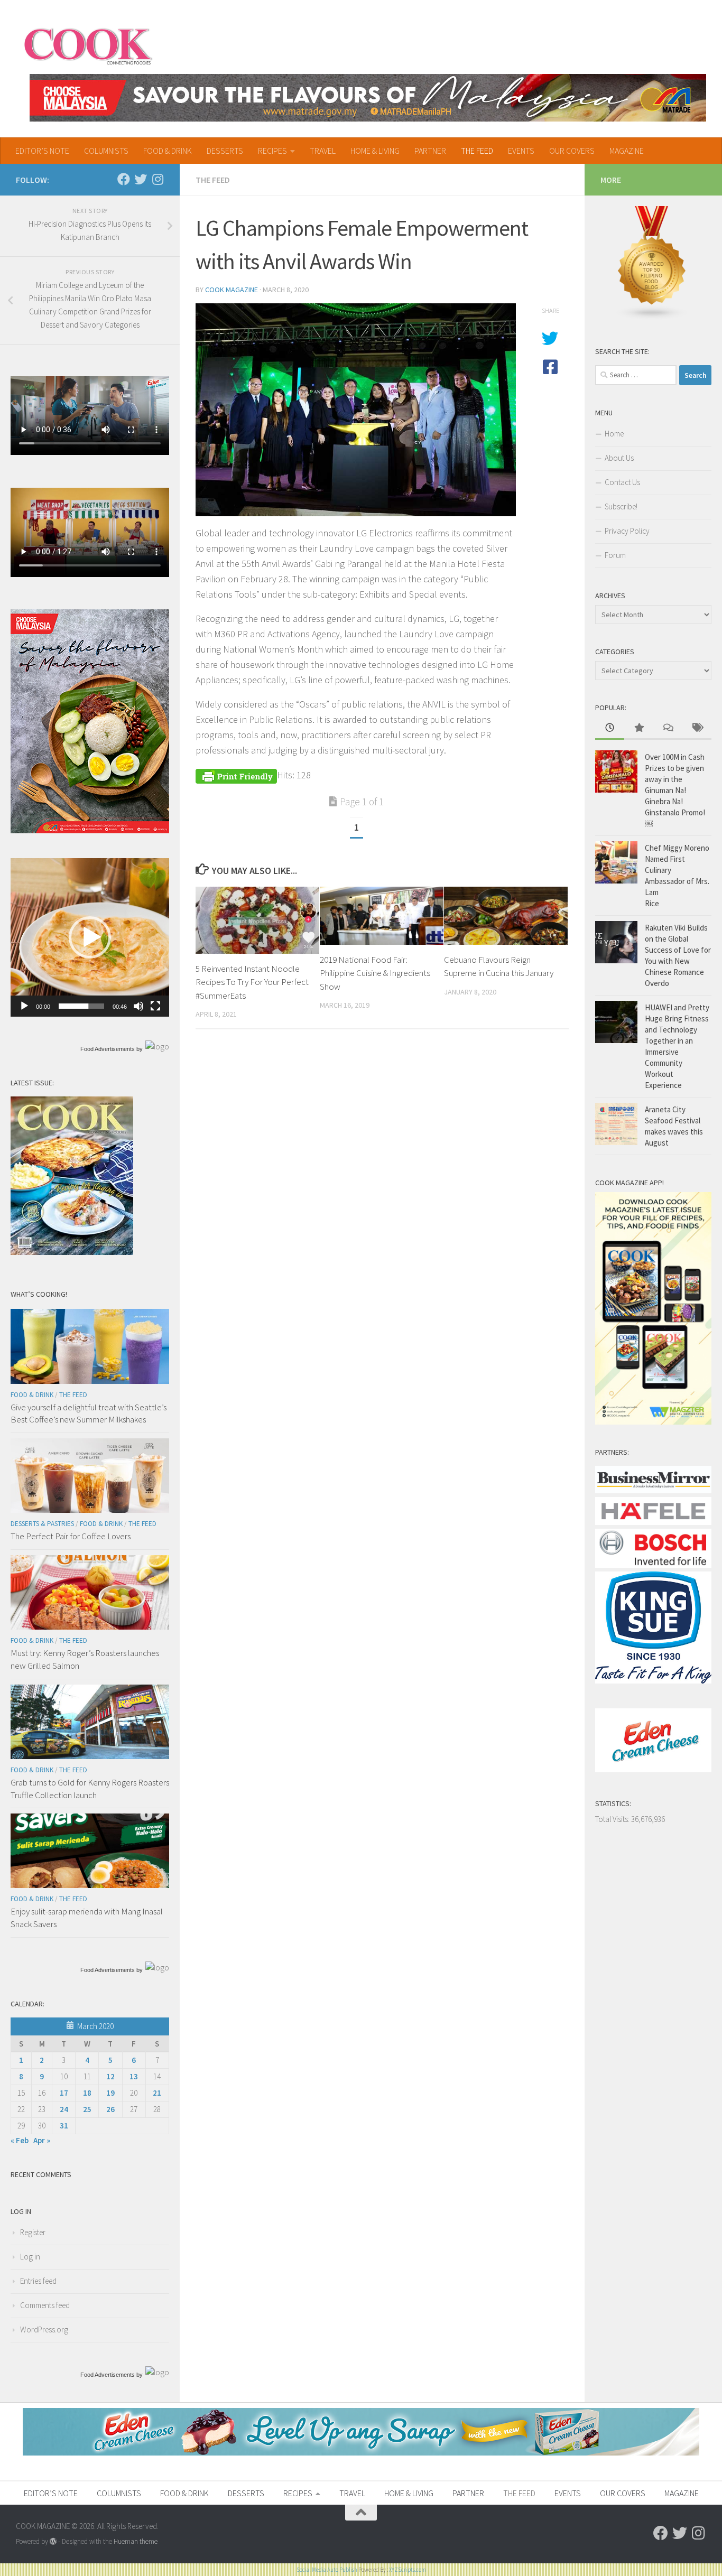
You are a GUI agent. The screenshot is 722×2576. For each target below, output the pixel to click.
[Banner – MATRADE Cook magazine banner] (368, 98)
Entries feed (38, 2281)
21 (157, 2093)
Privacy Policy (627, 531)
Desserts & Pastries (42, 1524)
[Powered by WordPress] (53, 2541)
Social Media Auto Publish (327, 2570)
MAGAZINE (627, 151)
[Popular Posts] (639, 728)
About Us (619, 458)
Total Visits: (613, 1819)
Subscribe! (621, 506)
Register (33, 2232)
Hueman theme (136, 2541)
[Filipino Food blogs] (652, 317)
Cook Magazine (232, 290)
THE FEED (477, 151)
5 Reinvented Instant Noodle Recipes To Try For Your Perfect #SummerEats (252, 982)
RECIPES (272, 151)
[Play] (24, 1006)
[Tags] (697, 728)
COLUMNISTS (106, 151)
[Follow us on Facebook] (124, 179)
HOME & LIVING (375, 151)
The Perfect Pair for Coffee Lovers (71, 1536)
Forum (615, 555)
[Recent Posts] (610, 728)
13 (134, 2076)
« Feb (20, 2140)
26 (110, 2109)
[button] (90, 937)
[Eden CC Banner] (361, 2453)
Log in (30, 2257)
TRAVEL (323, 151)
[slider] (81, 1006)
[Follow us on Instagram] (158, 179)
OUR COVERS (572, 151)
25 (87, 2109)
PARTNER (430, 151)
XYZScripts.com (408, 2570)
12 (110, 2076)
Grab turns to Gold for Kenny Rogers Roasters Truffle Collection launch (90, 1789)
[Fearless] (90, 830)
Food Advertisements (108, 1049)
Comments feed (45, 2305)
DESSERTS (225, 151)
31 (64, 2126)
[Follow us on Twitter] (141, 179)
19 (110, 2093)
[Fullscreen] (155, 1006)
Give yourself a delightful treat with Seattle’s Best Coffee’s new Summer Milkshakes (89, 1413)
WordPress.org (44, 2329)
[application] (90, 937)
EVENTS (521, 151)
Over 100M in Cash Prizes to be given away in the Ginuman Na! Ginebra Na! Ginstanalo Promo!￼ (675, 790)
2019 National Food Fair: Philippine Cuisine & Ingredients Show (375, 973)
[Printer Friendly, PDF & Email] (236, 775)
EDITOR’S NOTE (42, 151)
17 (64, 2093)
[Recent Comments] (668, 728)
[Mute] (138, 1006)
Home (614, 434)
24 (64, 2109)
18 (87, 2093)
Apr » (42, 2140)
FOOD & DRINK (168, 151)
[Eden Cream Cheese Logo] (653, 1769)
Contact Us (622, 482)
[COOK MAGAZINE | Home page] (88, 45)
